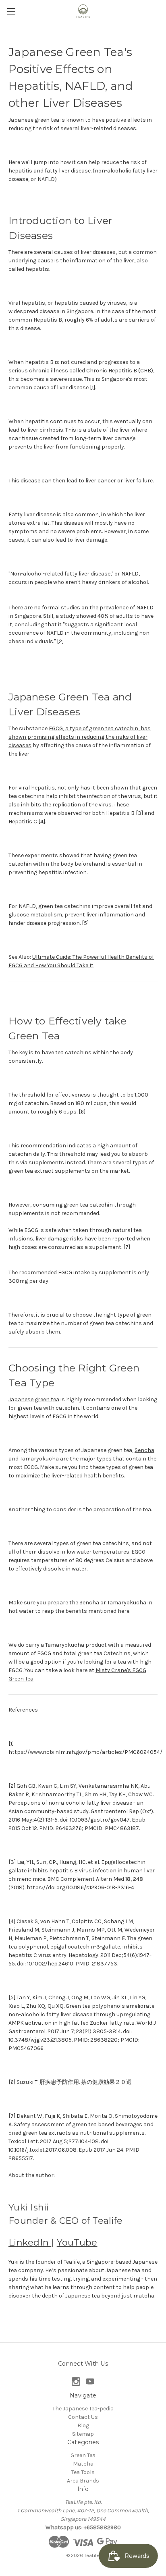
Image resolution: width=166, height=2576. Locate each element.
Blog (83, 2425)
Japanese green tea (34, 1399)
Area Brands (83, 2481)
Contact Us (83, 2417)
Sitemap (83, 2434)
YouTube (77, 2243)
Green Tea (83, 2455)
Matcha (83, 2464)
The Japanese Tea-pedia (83, 2409)
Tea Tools (83, 2472)
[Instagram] (76, 2382)
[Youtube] (90, 2382)
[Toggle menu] (11, 11)
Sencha (144, 1450)
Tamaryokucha (39, 1459)
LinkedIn (30, 2243)
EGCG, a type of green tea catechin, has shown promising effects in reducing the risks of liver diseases (80, 737)
